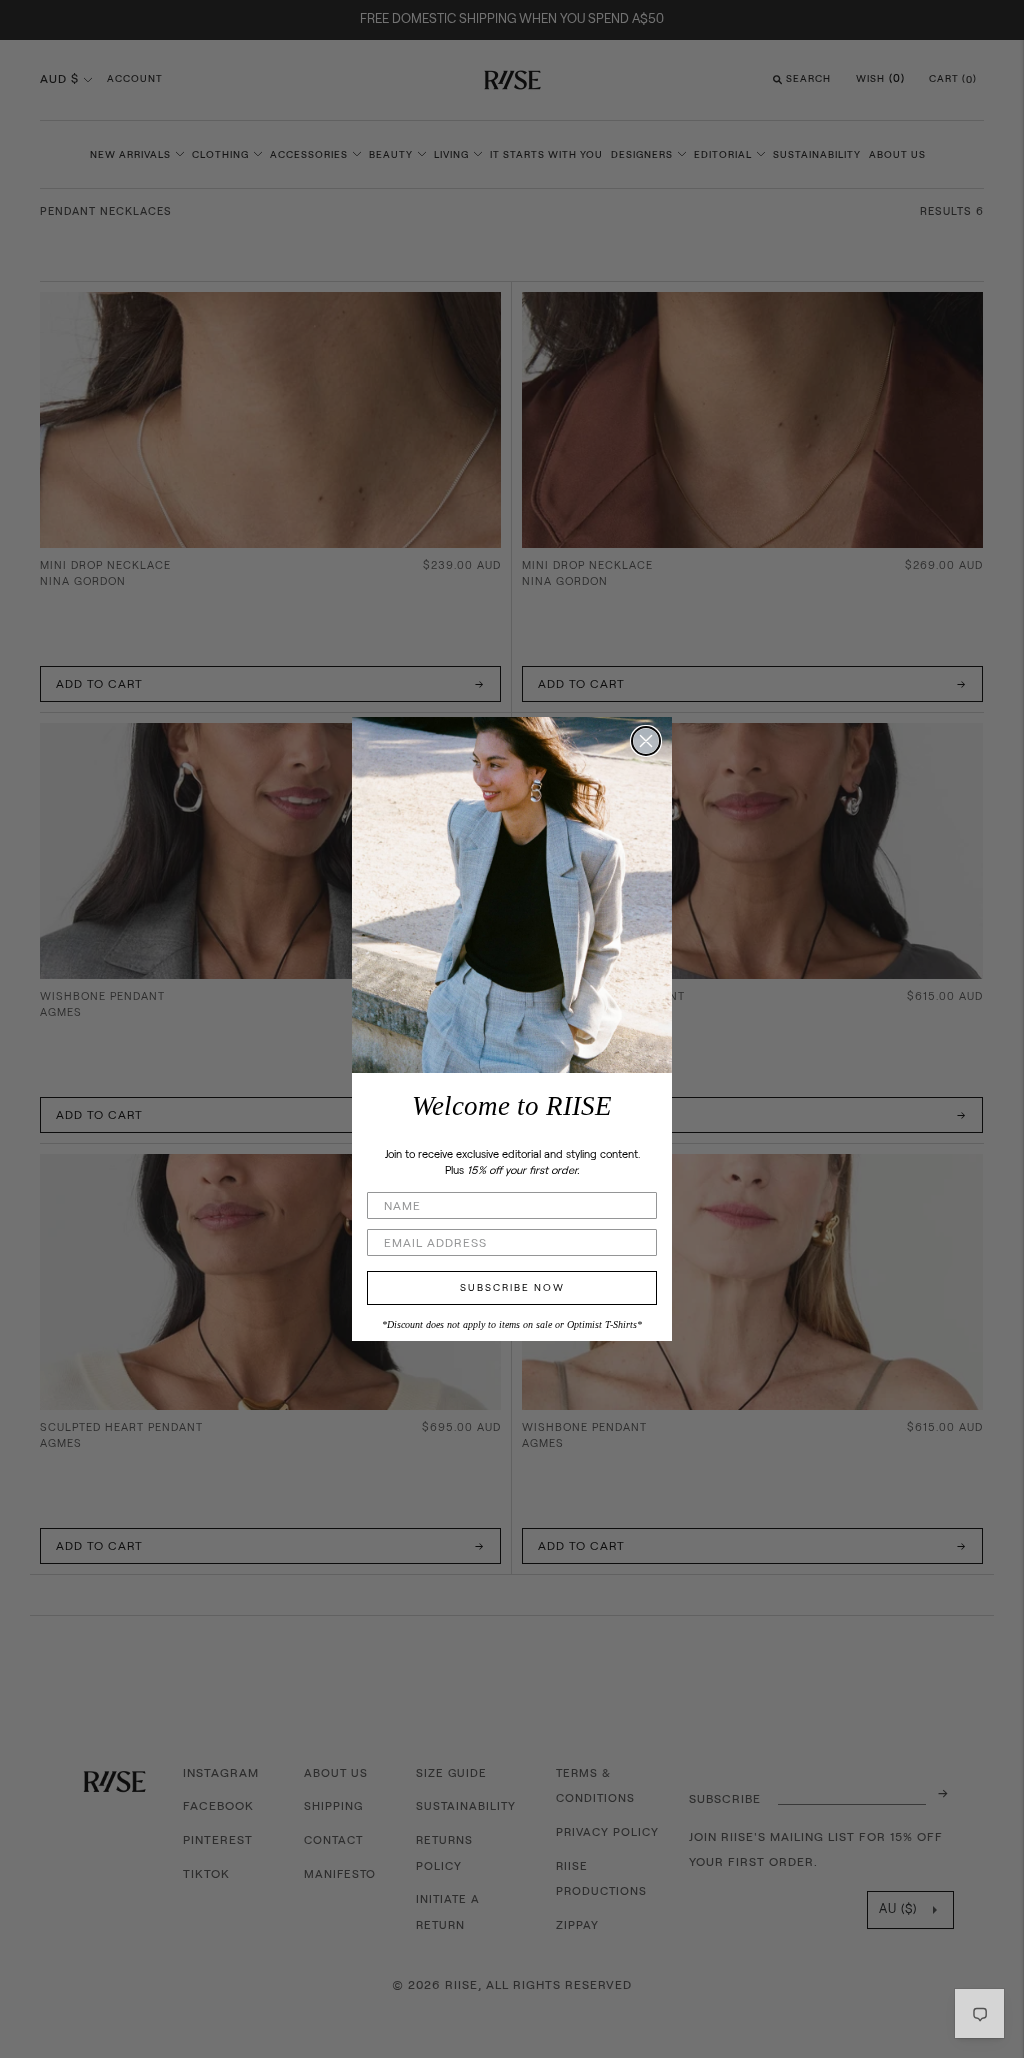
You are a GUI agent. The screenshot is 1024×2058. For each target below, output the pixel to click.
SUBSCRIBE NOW (512, 1288)
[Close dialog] (646, 741)
